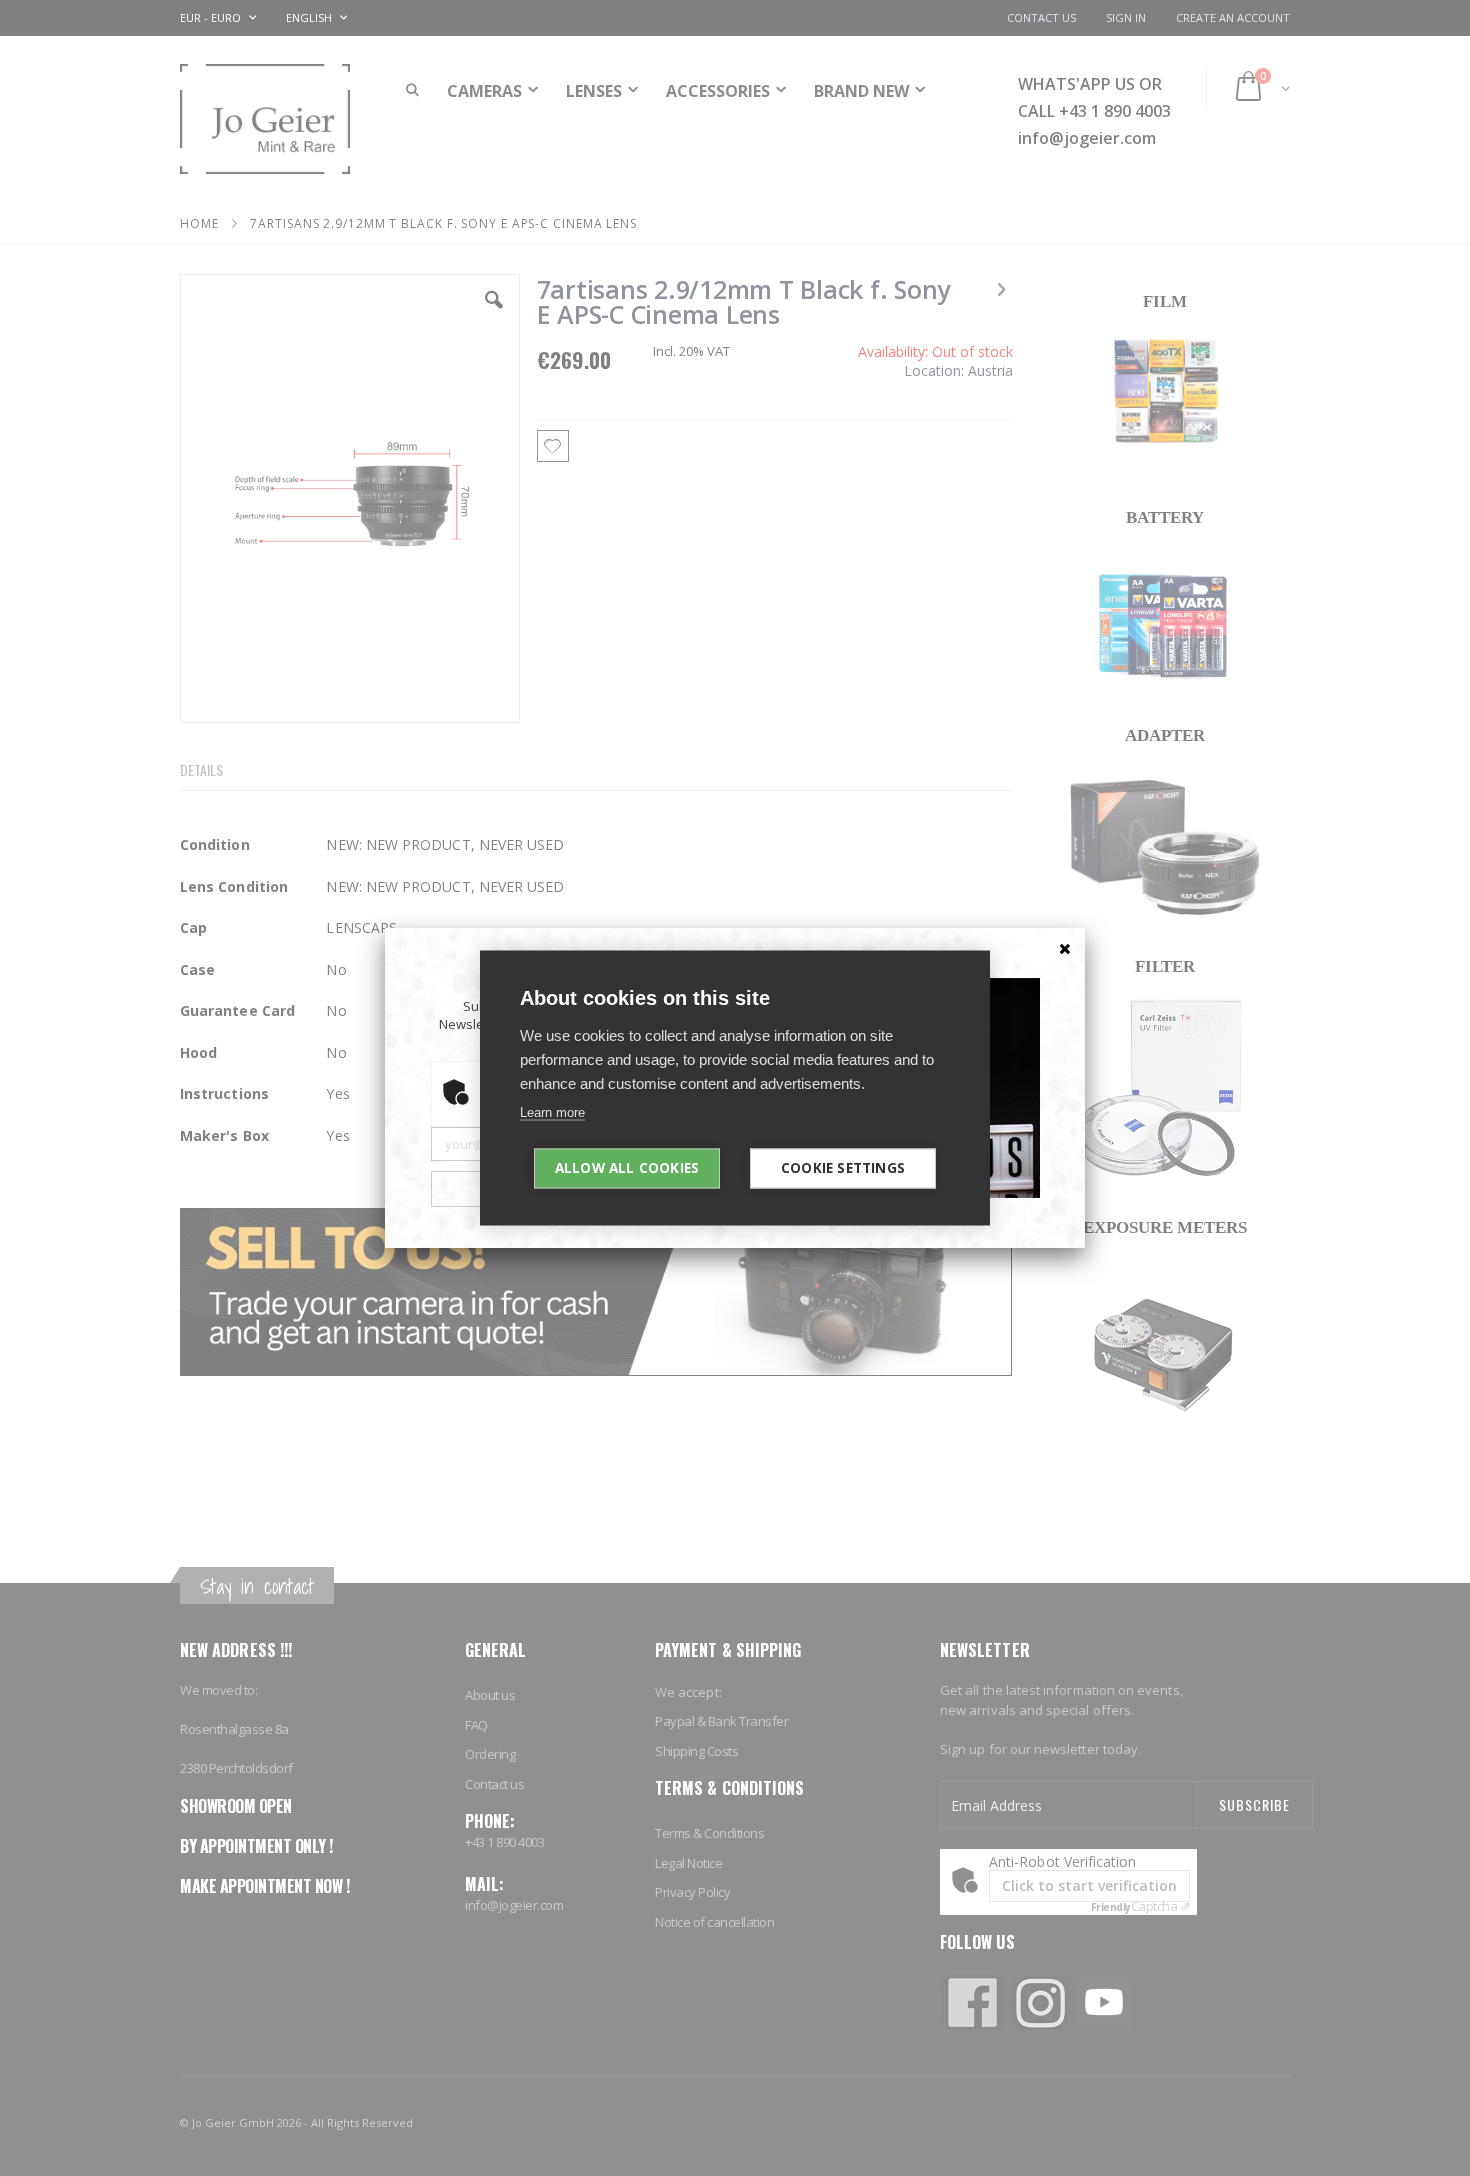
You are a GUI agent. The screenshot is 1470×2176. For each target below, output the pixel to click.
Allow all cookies (627, 1168)
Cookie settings (843, 1168)
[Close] (1065, 948)
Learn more (552, 1112)
